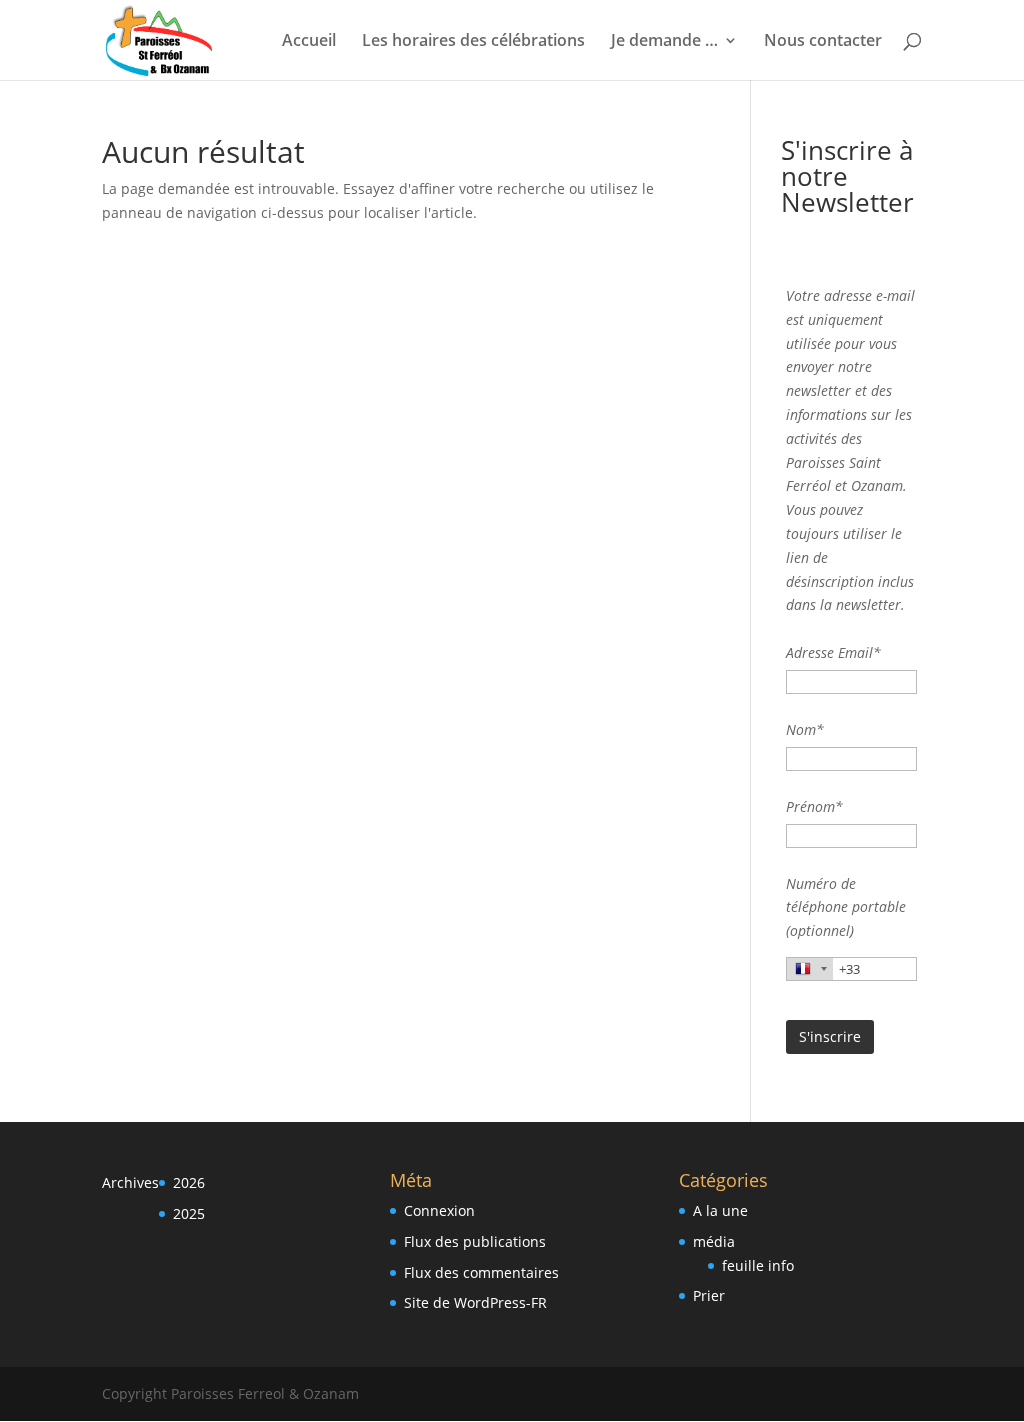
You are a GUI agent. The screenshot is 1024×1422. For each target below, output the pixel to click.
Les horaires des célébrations (473, 42)
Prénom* (814, 806)
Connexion (439, 1210)
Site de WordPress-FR (475, 1302)
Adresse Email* (833, 652)
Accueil (309, 42)
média (714, 1241)
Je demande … (664, 42)
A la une (720, 1210)
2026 (189, 1182)
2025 (189, 1213)
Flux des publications (475, 1241)
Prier (709, 1295)
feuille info (758, 1265)
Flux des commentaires (481, 1272)
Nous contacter (823, 42)
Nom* (805, 729)
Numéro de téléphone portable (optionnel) (846, 907)
